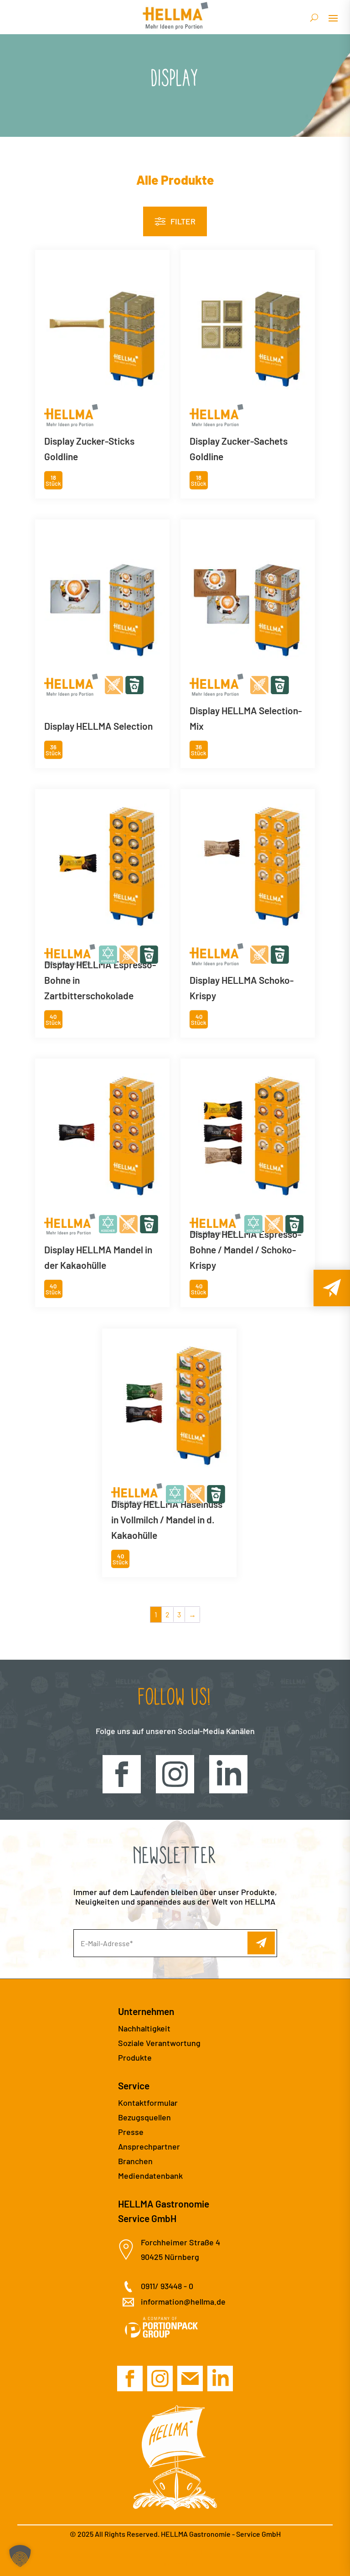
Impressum (175, 2563)
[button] (20, 2556)
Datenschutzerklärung (175, 2551)
